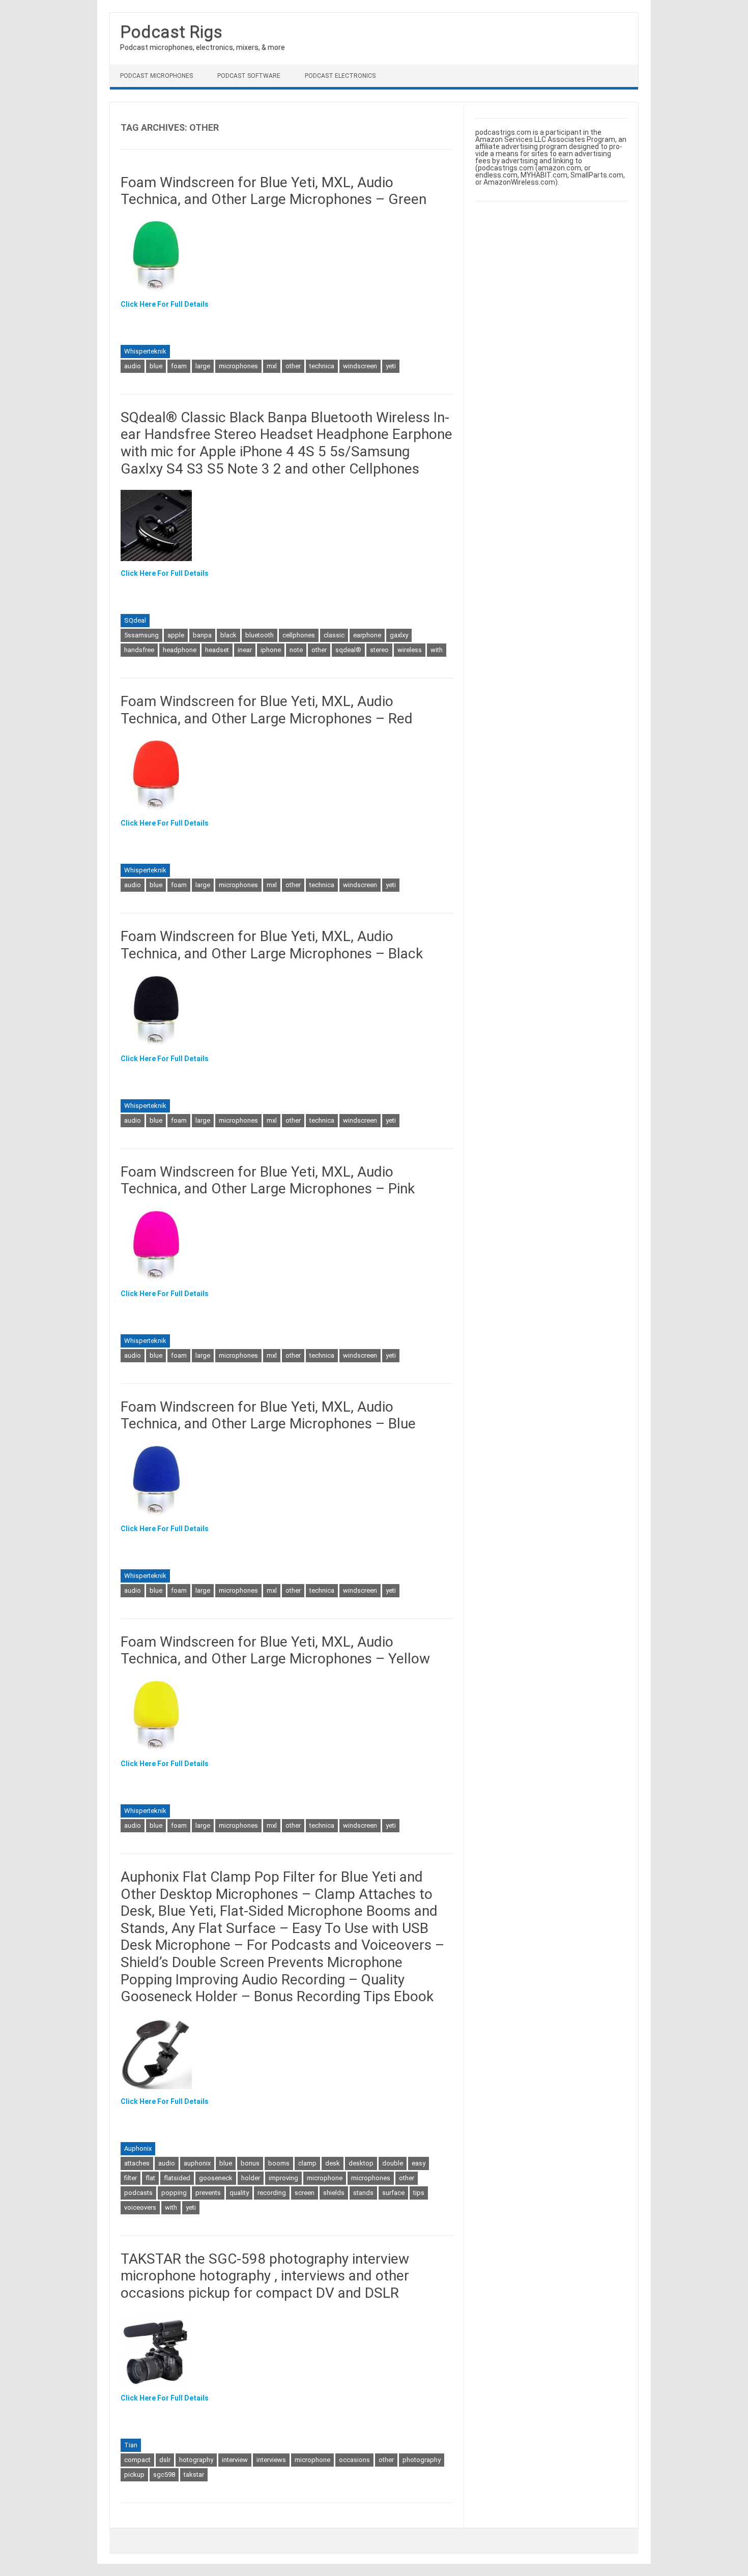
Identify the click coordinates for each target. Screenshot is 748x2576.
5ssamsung (141, 635)
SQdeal (135, 620)
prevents (208, 2193)
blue (156, 366)
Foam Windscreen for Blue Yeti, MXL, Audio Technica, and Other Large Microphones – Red (267, 710)
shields (334, 2193)
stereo (379, 650)
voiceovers (140, 2207)
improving (283, 2178)
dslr (165, 2460)
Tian (131, 2445)
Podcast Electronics (340, 76)
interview (235, 2460)
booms (279, 2163)
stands (363, 2193)
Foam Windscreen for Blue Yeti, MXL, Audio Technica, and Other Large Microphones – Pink (268, 1180)
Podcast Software (249, 76)
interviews (271, 2460)
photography (422, 2460)
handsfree (139, 650)
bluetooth (260, 635)
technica (322, 366)
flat (150, 2178)
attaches (137, 2163)
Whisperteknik (145, 351)
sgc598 (164, 2475)
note (296, 650)
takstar (194, 2475)
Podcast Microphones (156, 76)
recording (272, 2193)
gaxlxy (399, 635)
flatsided (177, 2178)
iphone (271, 650)
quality (239, 2193)
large (203, 366)
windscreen (360, 366)
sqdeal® (348, 650)
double (393, 2163)
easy (419, 2163)
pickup (134, 2475)
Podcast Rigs (171, 32)
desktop (361, 2163)
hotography (196, 2460)
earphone (367, 635)
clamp (307, 2163)
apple (176, 635)
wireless (410, 650)
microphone (325, 2178)
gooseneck (216, 2178)
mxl (272, 366)
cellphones (299, 635)
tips (419, 2193)
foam (179, 366)
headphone (180, 650)
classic (334, 635)
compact (137, 2460)
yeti (391, 366)
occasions (354, 2460)
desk (333, 2163)
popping (174, 2193)
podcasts (138, 2193)
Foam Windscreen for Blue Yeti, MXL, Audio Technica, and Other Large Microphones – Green (274, 191)
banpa (202, 635)
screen (305, 2193)
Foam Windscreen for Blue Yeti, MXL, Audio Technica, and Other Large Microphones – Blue (268, 1415)
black (228, 635)
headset (217, 650)
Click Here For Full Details (165, 304)
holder (251, 2178)
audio (133, 366)
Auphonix (138, 2148)
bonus (250, 2163)
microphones (238, 366)
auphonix (197, 2163)
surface (393, 2193)
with (437, 650)
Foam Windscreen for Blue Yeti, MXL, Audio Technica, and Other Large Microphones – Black (272, 945)
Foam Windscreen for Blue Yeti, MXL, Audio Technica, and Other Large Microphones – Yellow (275, 1650)
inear (245, 650)
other (293, 366)
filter (131, 2178)
